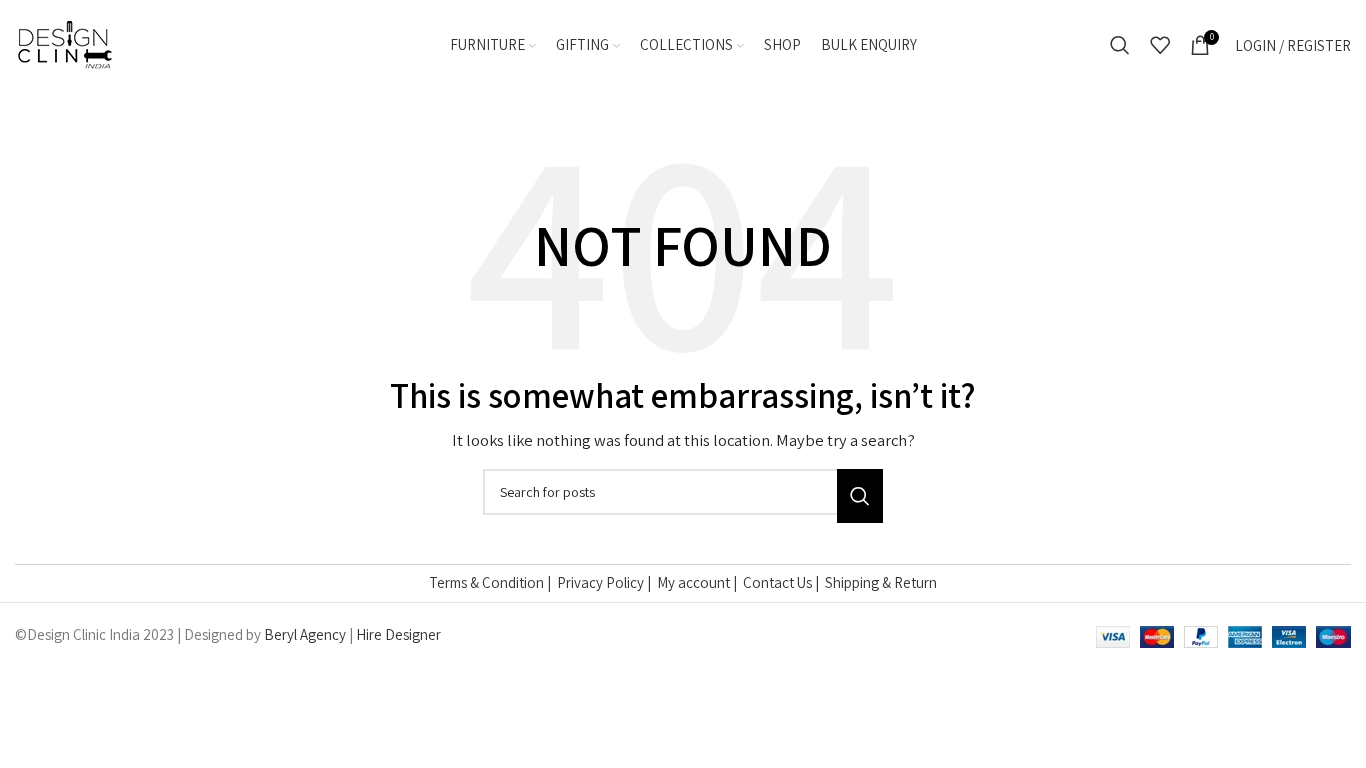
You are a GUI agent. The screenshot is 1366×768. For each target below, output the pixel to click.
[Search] (1120, 45)
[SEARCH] (860, 496)
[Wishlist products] (1160, 45)
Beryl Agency (305, 634)
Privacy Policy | (607, 582)
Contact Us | (784, 582)
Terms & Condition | (493, 582)
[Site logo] (65, 43)
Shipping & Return (881, 582)
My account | (700, 582)
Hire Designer (398, 634)
